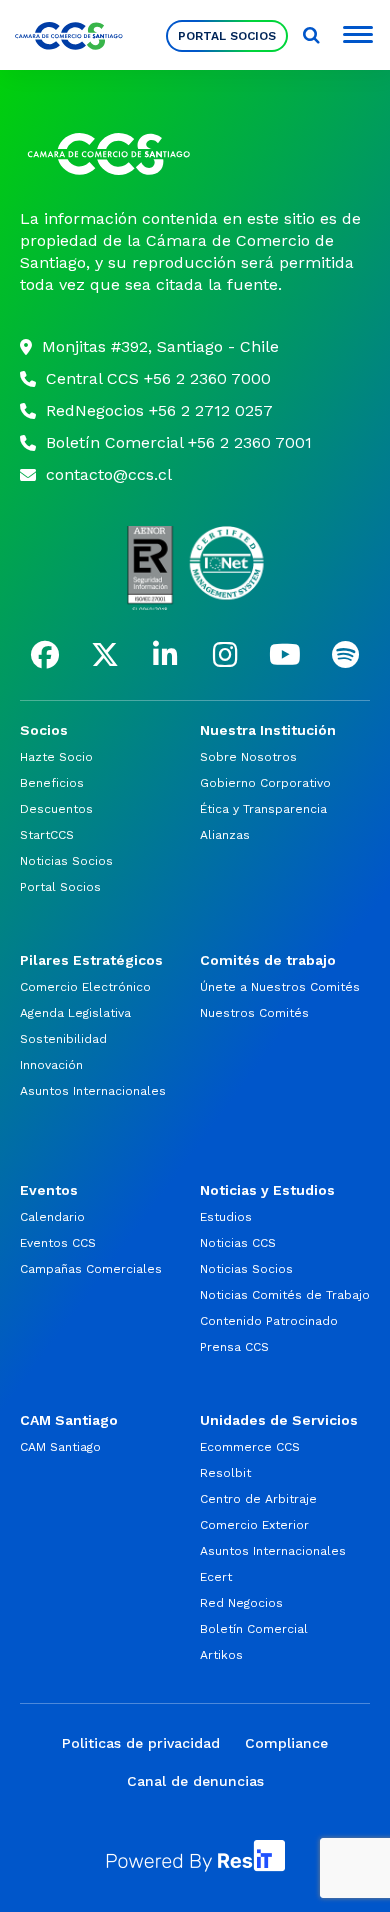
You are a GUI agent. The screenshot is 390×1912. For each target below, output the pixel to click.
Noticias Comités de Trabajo (285, 1295)
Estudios (226, 1217)
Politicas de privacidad (141, 1743)
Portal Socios (227, 36)
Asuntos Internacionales (93, 1091)
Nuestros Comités (254, 1013)
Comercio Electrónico (85, 987)
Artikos (221, 1655)
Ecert (216, 1577)
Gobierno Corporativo (265, 783)
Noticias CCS (238, 1243)
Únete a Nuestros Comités (280, 987)
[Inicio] (195, 154)
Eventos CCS (58, 1243)
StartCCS (47, 835)
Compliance (286, 1743)
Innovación (51, 1065)
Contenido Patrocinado (269, 1321)
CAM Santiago (60, 1447)
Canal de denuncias (195, 1781)
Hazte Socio (56, 757)
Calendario (52, 1217)
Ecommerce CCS (250, 1447)
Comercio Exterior (254, 1525)
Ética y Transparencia (263, 809)
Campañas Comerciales (91, 1269)
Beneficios (52, 783)
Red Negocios (241, 1603)
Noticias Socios (66, 861)
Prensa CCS (234, 1347)
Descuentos (56, 809)
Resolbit (225, 1473)
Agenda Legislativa (75, 1013)
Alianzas (225, 835)
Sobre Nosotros (248, 757)
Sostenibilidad (63, 1039)
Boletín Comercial (254, 1629)
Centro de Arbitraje (258, 1499)
